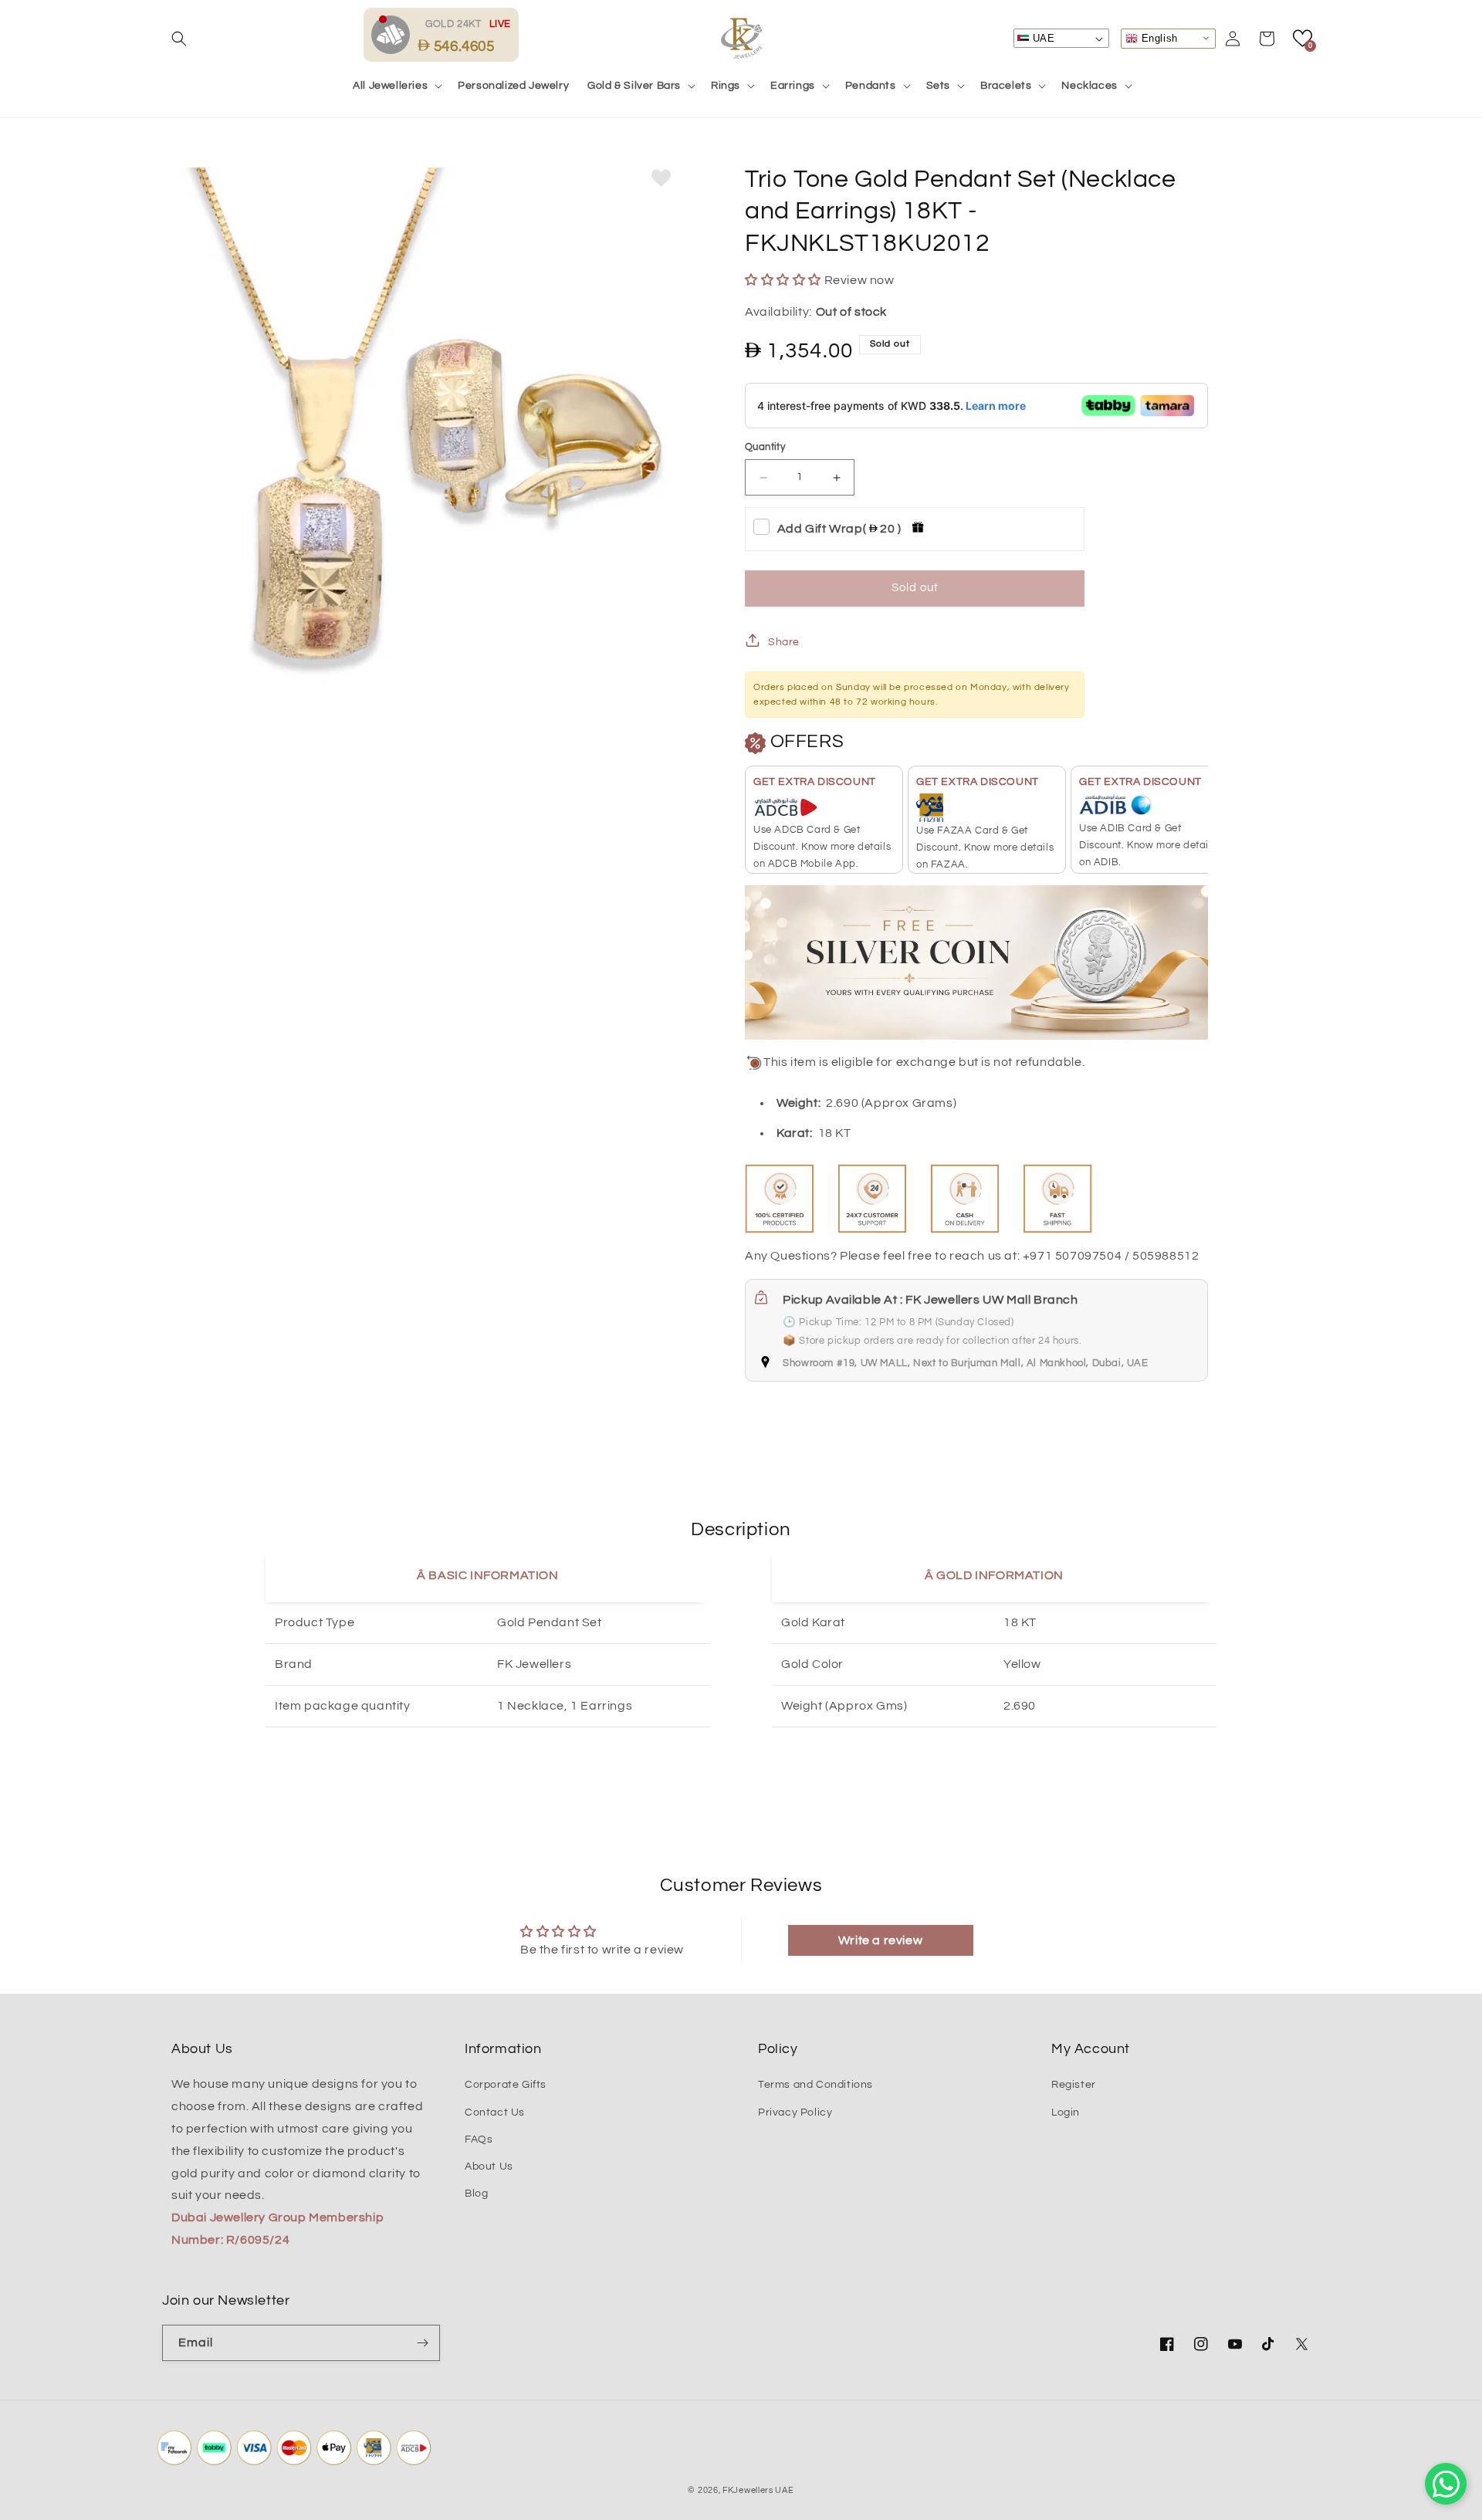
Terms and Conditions (815, 2085)
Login (1066, 2112)
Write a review (880, 1940)
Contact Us (495, 2112)
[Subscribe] (422, 2343)
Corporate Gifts (506, 2085)
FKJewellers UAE (758, 2490)
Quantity (765, 447)
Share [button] (784, 642)
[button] (179, 39)
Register (1074, 2085)
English (1158, 37)
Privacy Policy (795, 2112)
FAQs (479, 2139)
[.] (394, 34)
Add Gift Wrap (839, 529)
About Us (489, 2167)
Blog (476, 2194)
